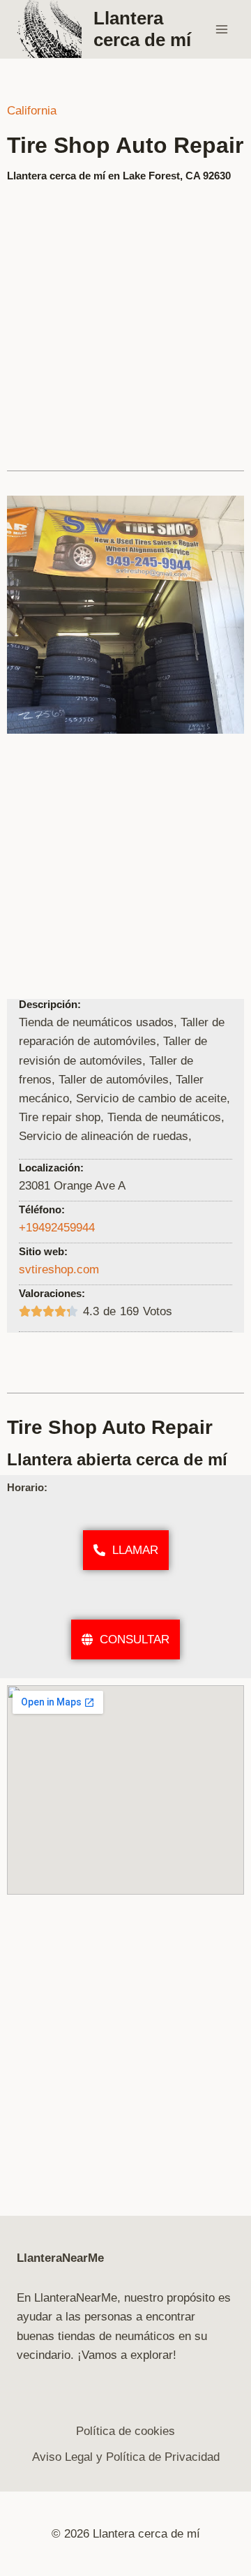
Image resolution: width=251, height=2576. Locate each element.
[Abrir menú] (221, 29)
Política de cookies (125, 2431)
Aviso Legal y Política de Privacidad (126, 2457)
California (32, 111)
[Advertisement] (125, 320)
